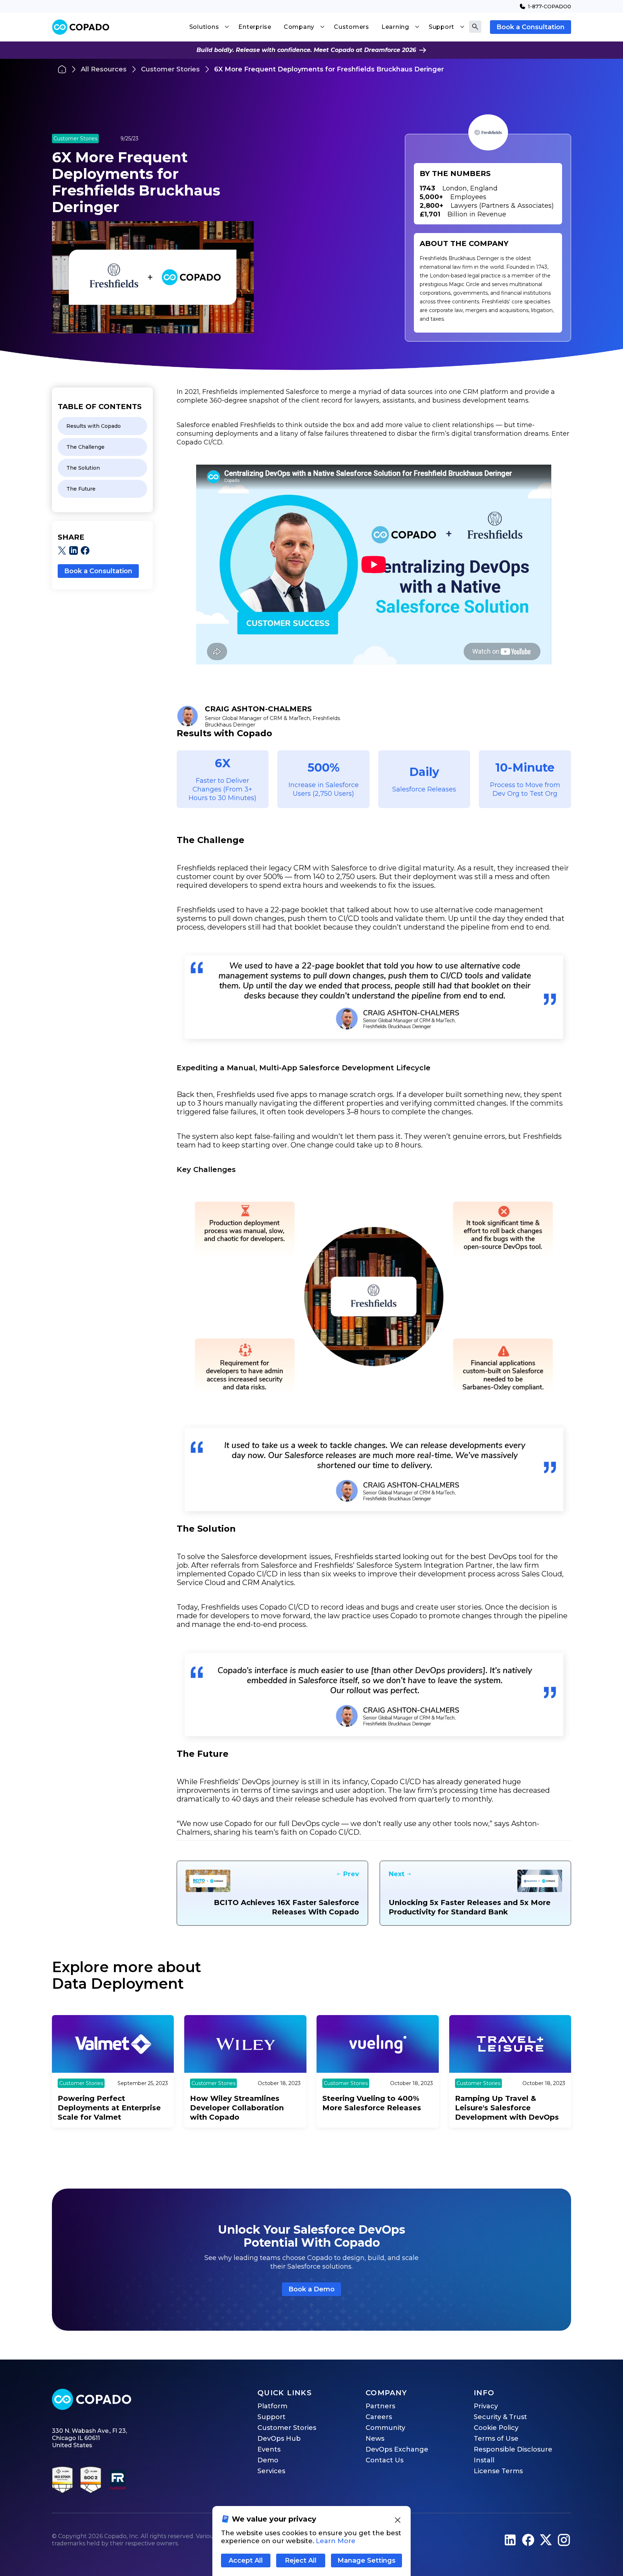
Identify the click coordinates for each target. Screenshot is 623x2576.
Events (269, 2449)
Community (385, 2428)
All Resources (104, 69)
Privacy (486, 2406)
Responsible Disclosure (513, 2449)
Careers (379, 2417)
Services (271, 2471)
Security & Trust (500, 2417)
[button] (209, 27)
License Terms (498, 2471)
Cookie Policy (496, 2428)
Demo (268, 2460)
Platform (272, 2406)
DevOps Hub (279, 2439)
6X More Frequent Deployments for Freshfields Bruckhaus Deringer (329, 69)
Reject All (301, 2560)
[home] (81, 27)
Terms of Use (496, 2439)
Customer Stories (170, 69)
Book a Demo (311, 2289)
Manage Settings (366, 2560)
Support (271, 2417)
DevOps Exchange (397, 2449)
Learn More (336, 2541)
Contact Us (385, 2460)
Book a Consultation (531, 27)
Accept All (246, 2560)
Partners (380, 2406)
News (375, 2439)
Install (484, 2460)
